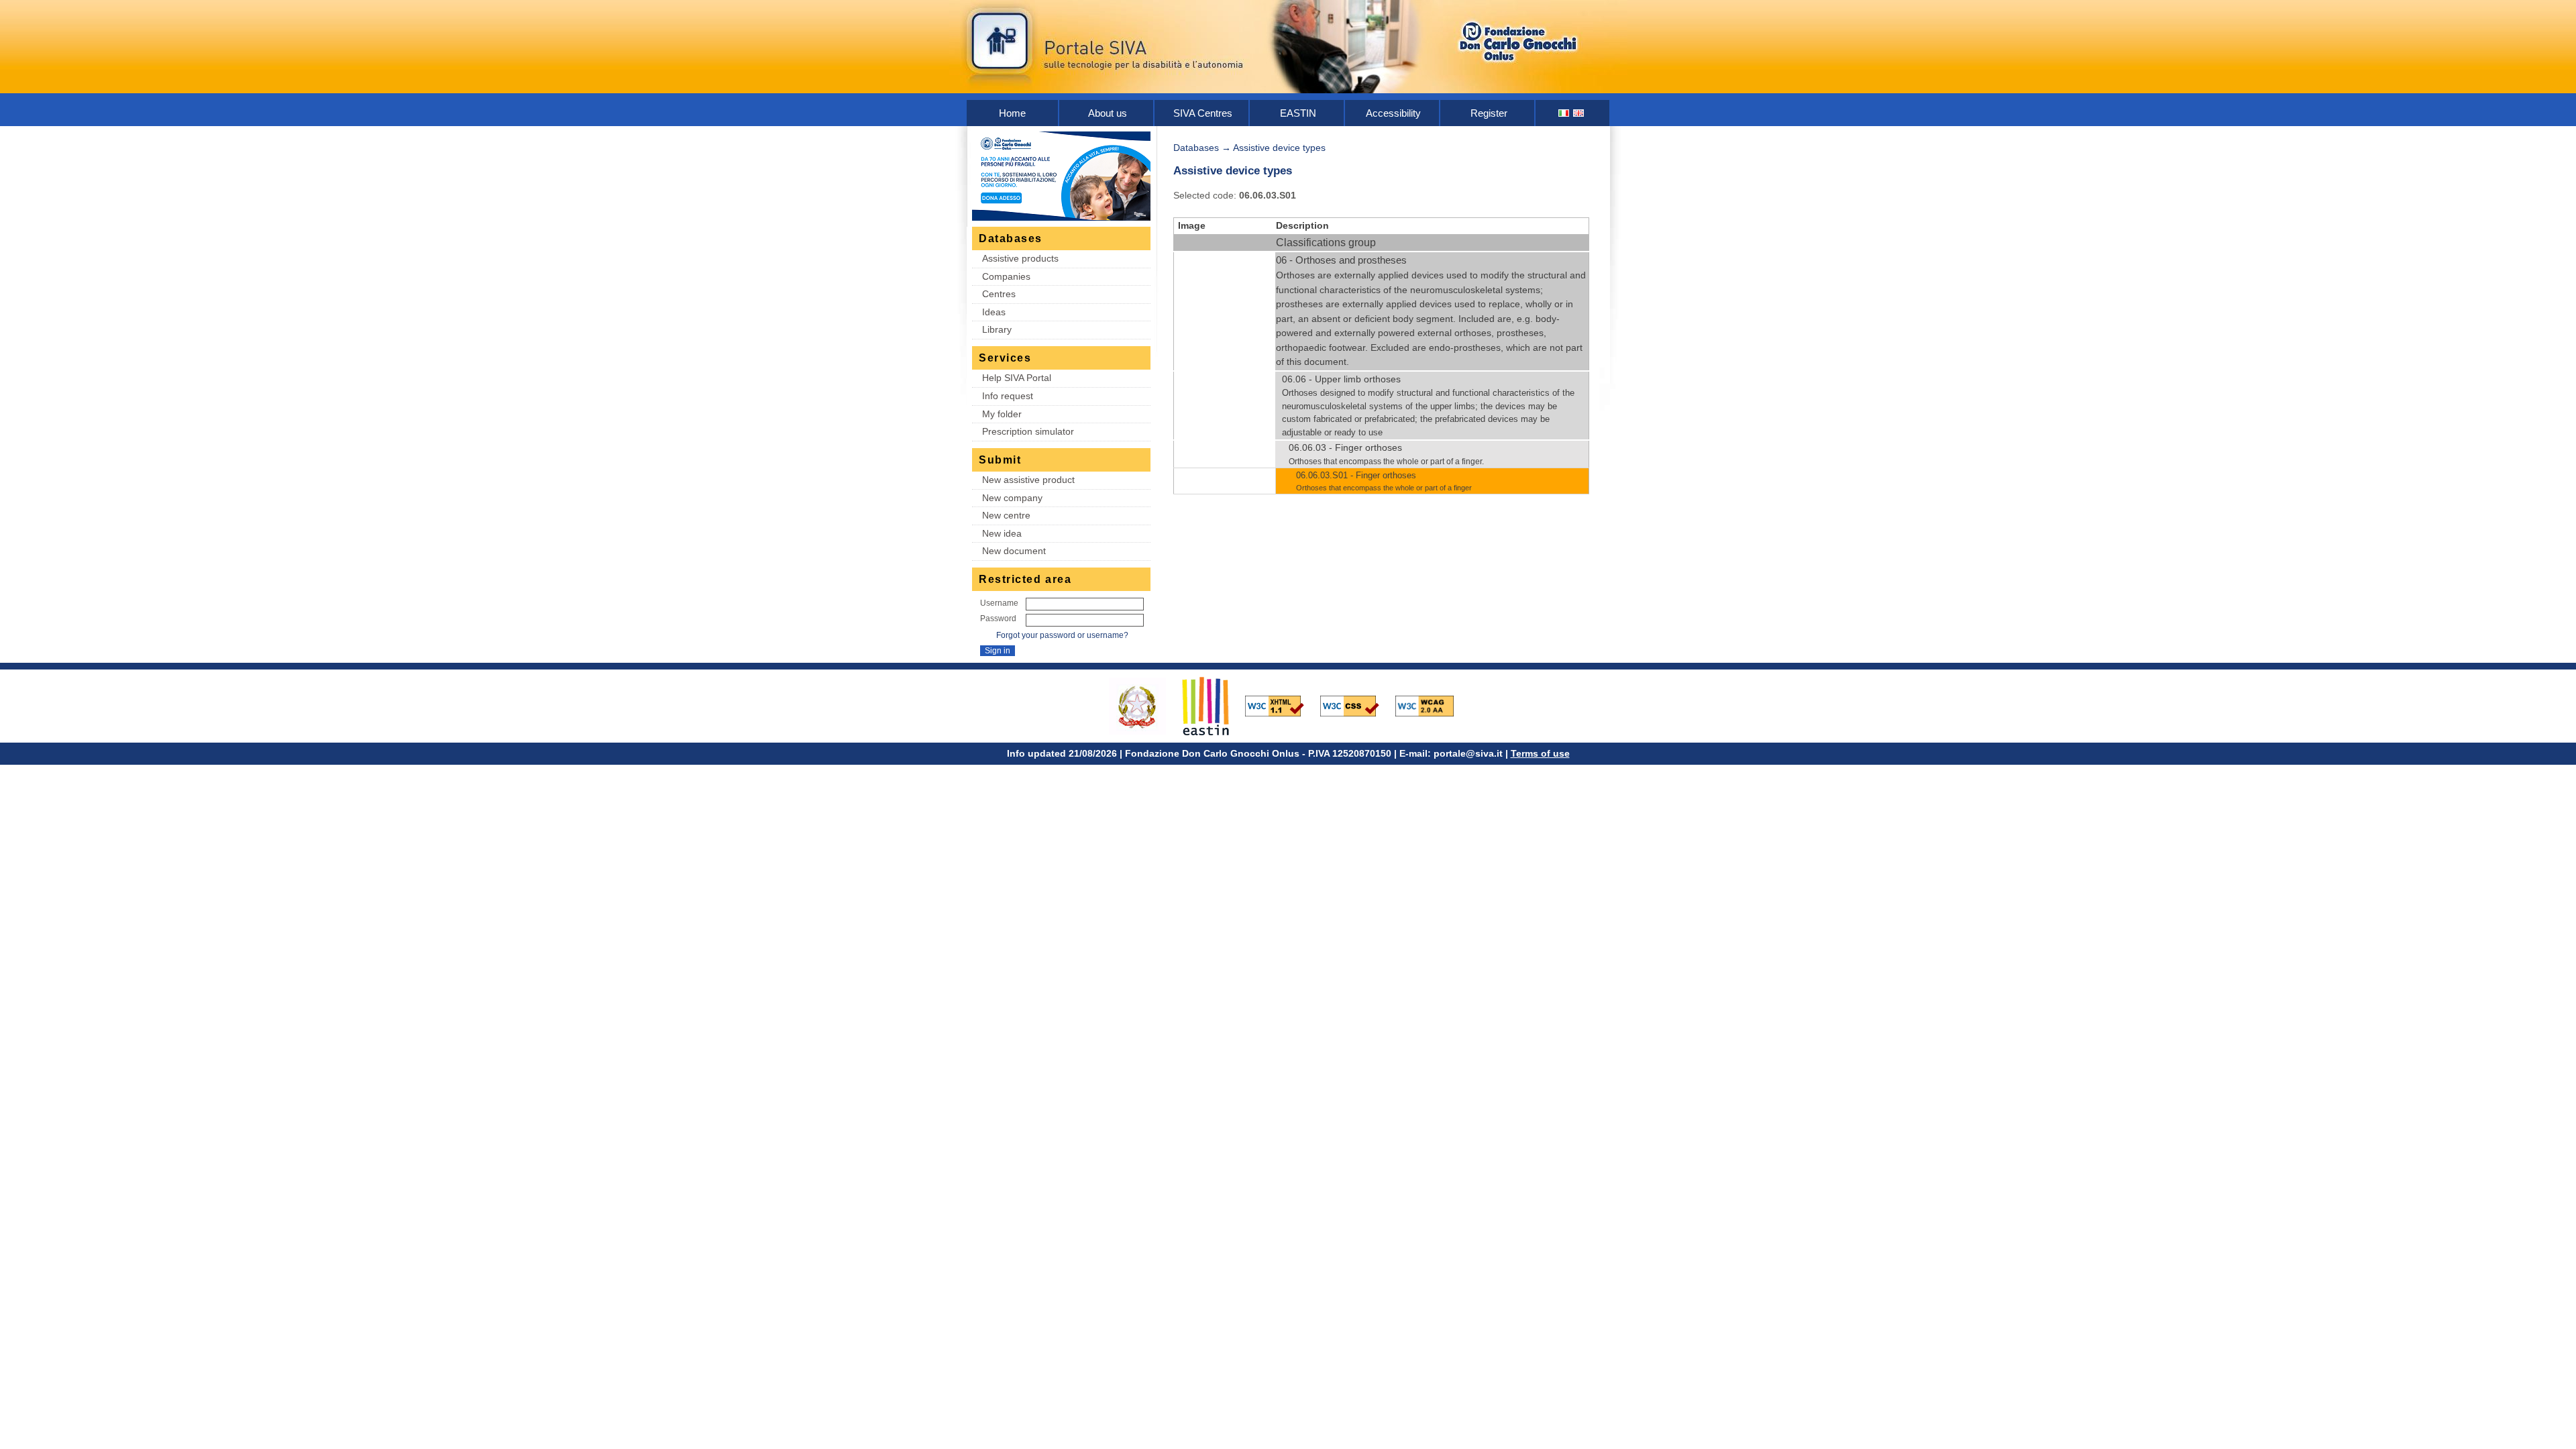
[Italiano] (1564, 113)
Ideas (994, 312)
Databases (1196, 148)
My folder (1002, 414)
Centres (999, 294)
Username (999, 603)
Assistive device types (1279, 148)
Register (1489, 113)
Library (997, 329)
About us (1108, 113)
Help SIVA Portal (1017, 378)
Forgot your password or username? (1062, 635)
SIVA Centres (1203, 113)
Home (1012, 113)
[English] (1579, 113)
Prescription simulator (1028, 431)
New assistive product (1028, 480)
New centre (1006, 515)
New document (1014, 551)
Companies (1006, 276)
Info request (1008, 396)
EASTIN (1298, 113)
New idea (1002, 533)
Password (998, 619)
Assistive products (1020, 258)
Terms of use (1540, 753)
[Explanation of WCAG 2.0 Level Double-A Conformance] (1432, 705)
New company (1012, 498)
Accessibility (1393, 113)
